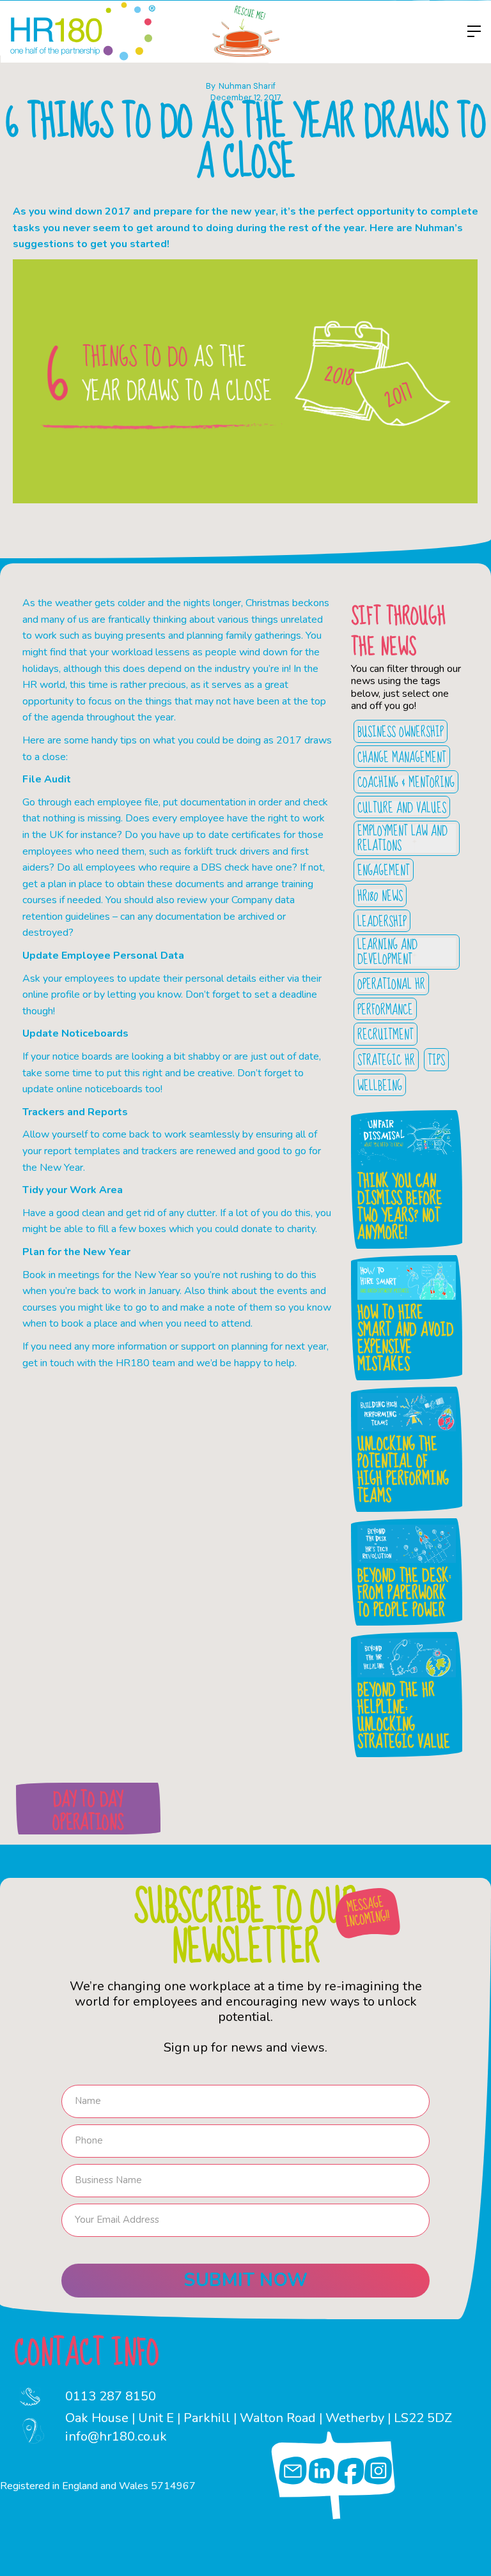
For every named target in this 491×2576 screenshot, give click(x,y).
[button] (471, 31)
